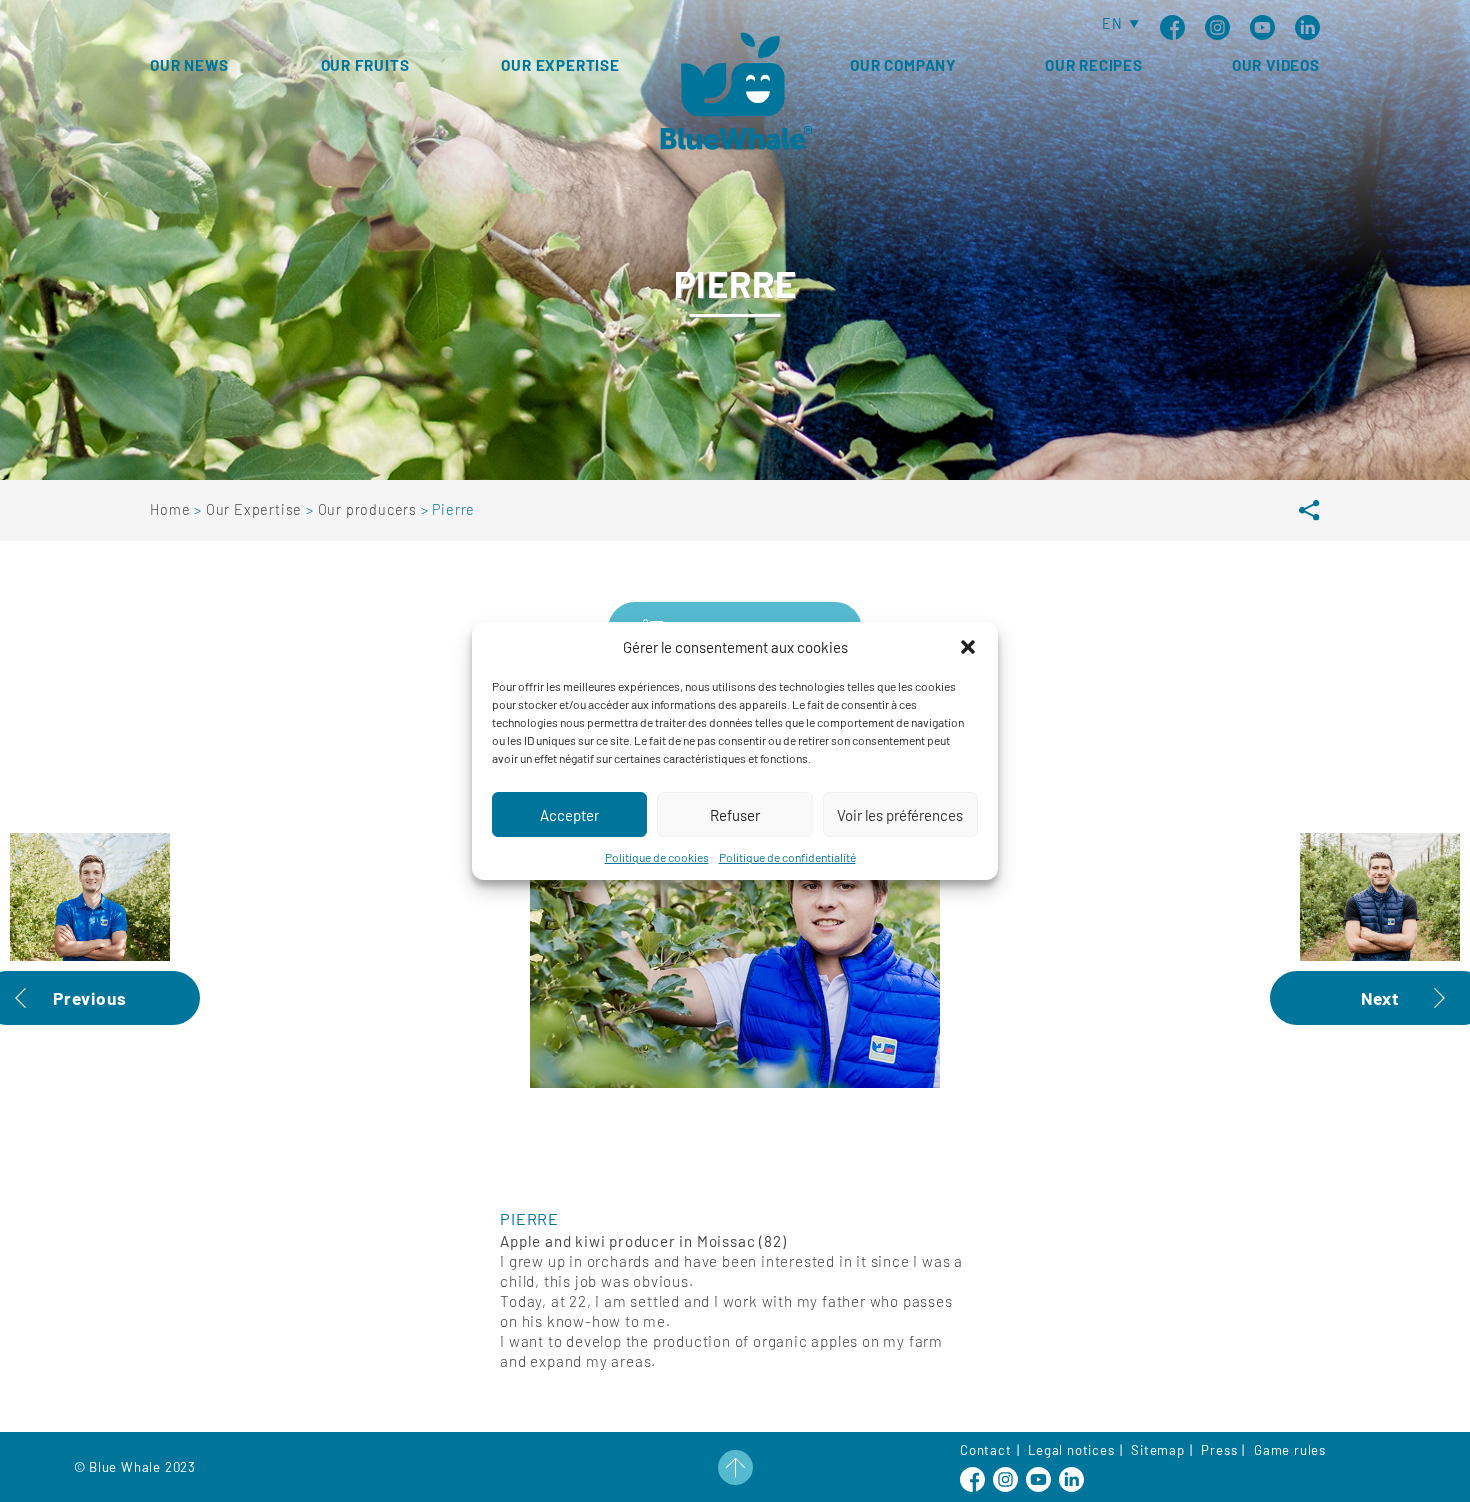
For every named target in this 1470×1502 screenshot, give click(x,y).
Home (172, 509)
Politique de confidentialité (787, 857)
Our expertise (560, 65)
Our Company (903, 65)
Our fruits (365, 65)
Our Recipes (1094, 65)
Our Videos (1276, 65)
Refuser (735, 815)
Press (1219, 1450)
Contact (986, 1450)
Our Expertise (256, 509)
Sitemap (1158, 1450)
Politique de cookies (657, 857)
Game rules (1290, 1450)
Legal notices (1071, 1450)
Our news (189, 65)
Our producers (369, 509)
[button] (968, 647)
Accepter (569, 815)
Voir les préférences (900, 815)
